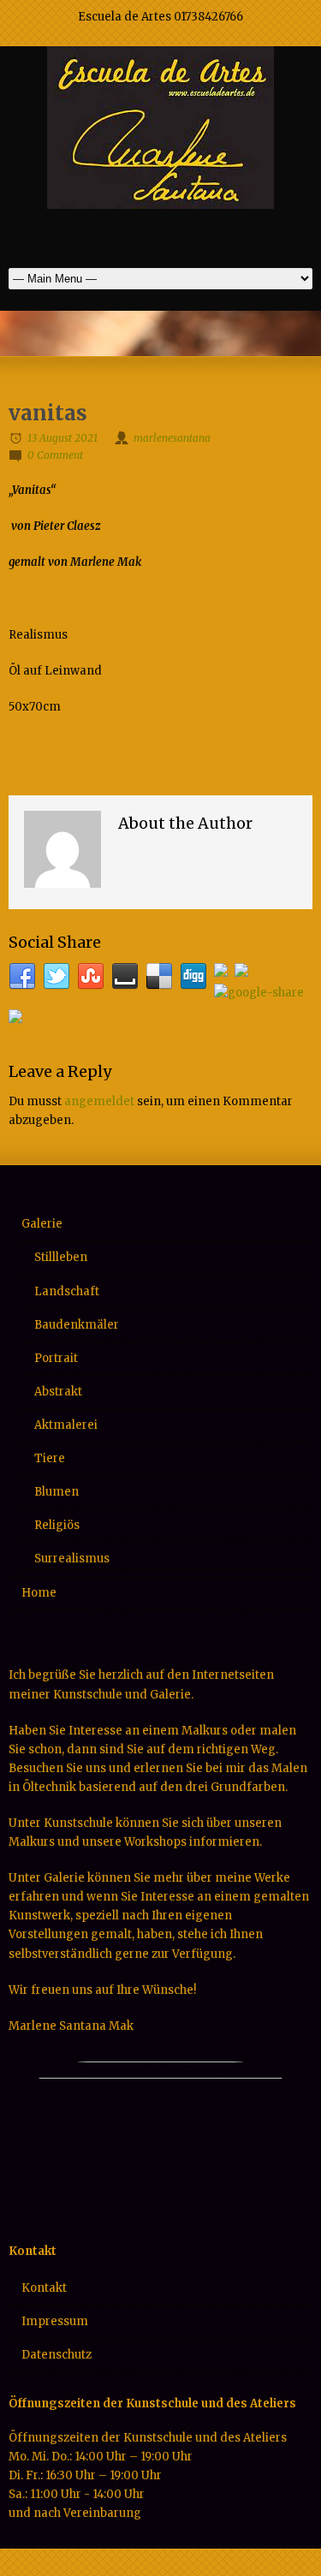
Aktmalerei (66, 1425)
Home (39, 1593)
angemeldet (99, 1101)
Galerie (42, 1224)
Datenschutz (56, 2355)
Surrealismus (72, 1559)
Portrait (56, 1358)
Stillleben (61, 1257)
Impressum (55, 2321)
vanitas (48, 413)
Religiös (57, 1525)
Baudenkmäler (77, 1325)
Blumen (56, 1492)
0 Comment (55, 455)
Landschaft (67, 1291)
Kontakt (44, 2288)
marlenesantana (172, 438)
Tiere (50, 1458)
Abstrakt (58, 1392)
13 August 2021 (62, 438)
